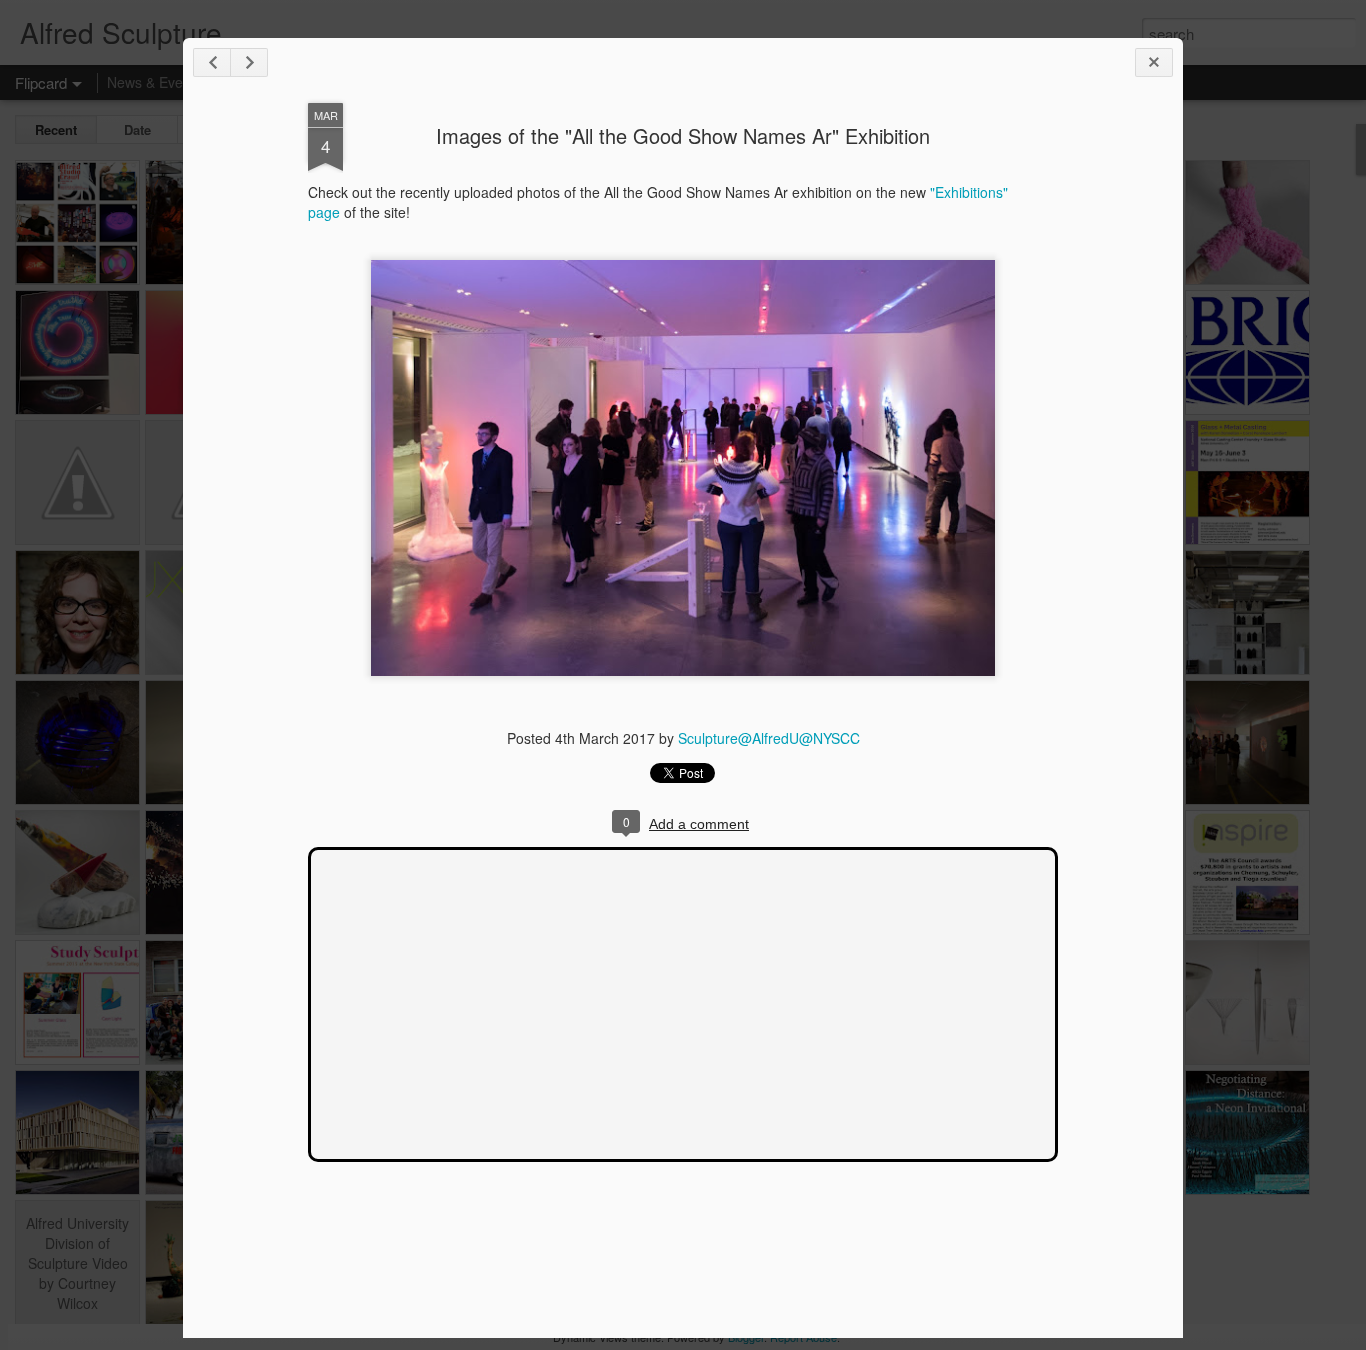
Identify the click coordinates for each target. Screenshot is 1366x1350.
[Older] (249, 62)
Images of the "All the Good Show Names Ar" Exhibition (683, 135)
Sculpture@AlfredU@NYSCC (769, 738)
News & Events (154, 82)
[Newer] (212, 62)
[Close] (1154, 62)
